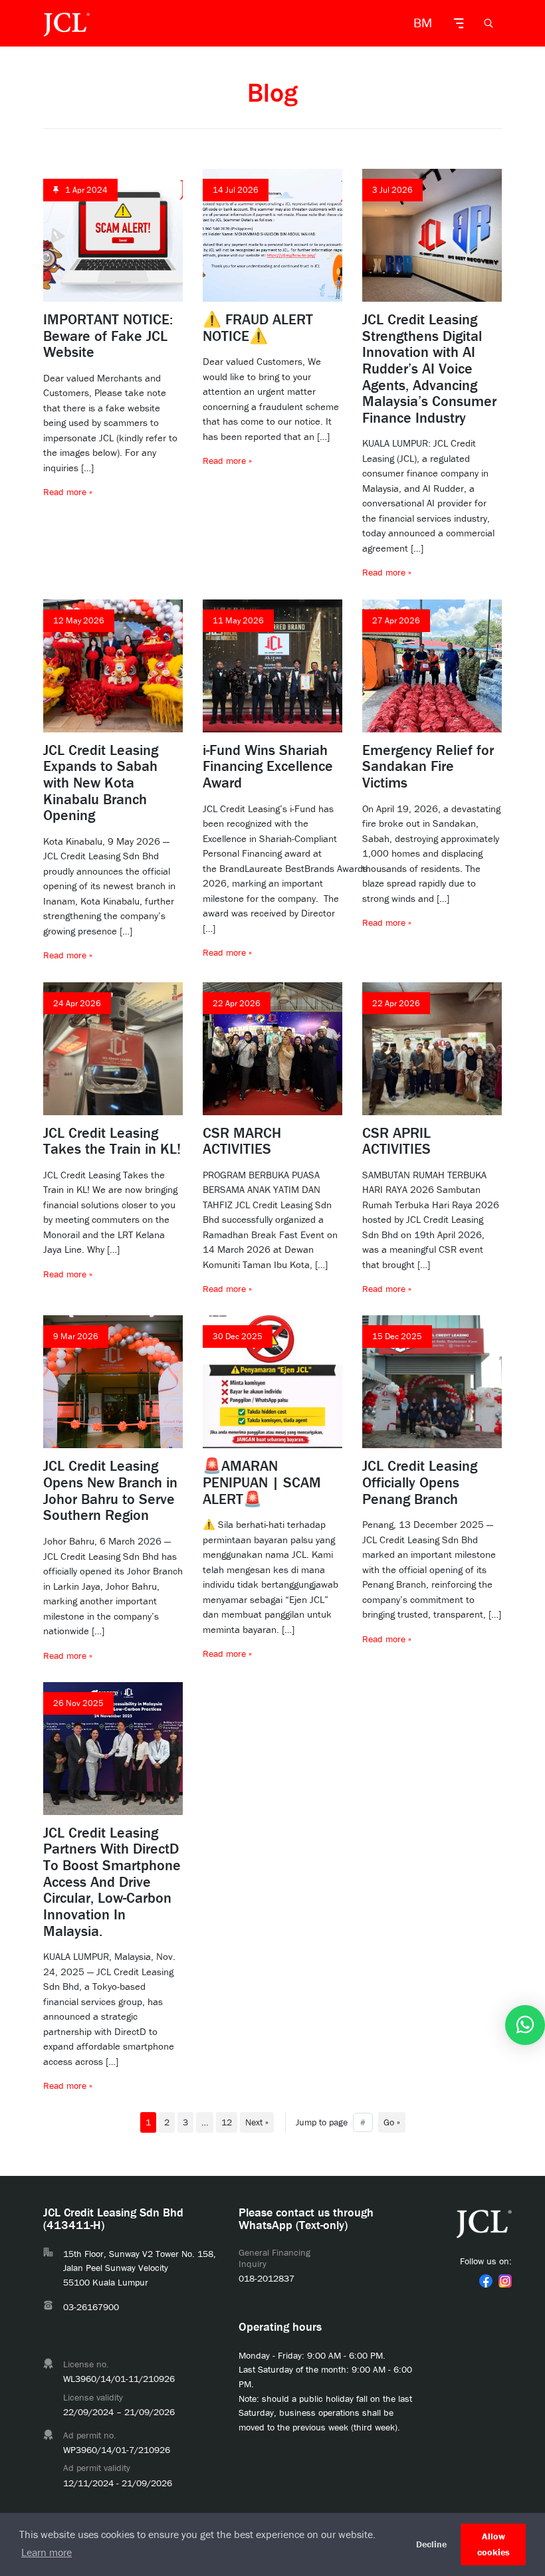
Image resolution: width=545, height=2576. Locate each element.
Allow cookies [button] (493, 2544)
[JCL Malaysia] (66, 23)
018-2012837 (267, 2278)
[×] (525, 2025)
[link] (486, 2281)
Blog (272, 92)
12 (227, 2122)
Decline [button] (431, 2544)
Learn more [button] (47, 2552)
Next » (257, 2122)
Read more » (68, 492)
